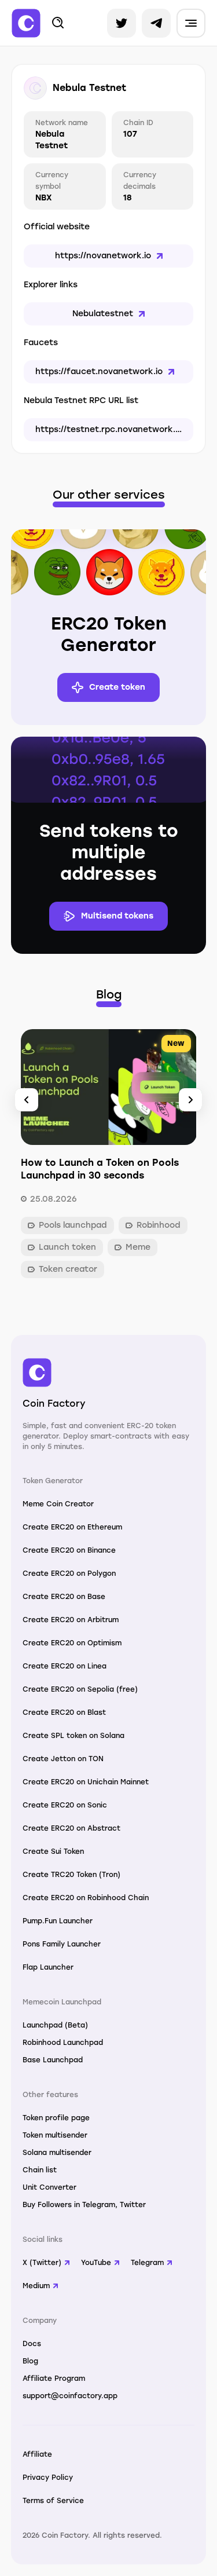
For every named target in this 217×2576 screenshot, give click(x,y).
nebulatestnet (103, 314)
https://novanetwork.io (103, 256)
